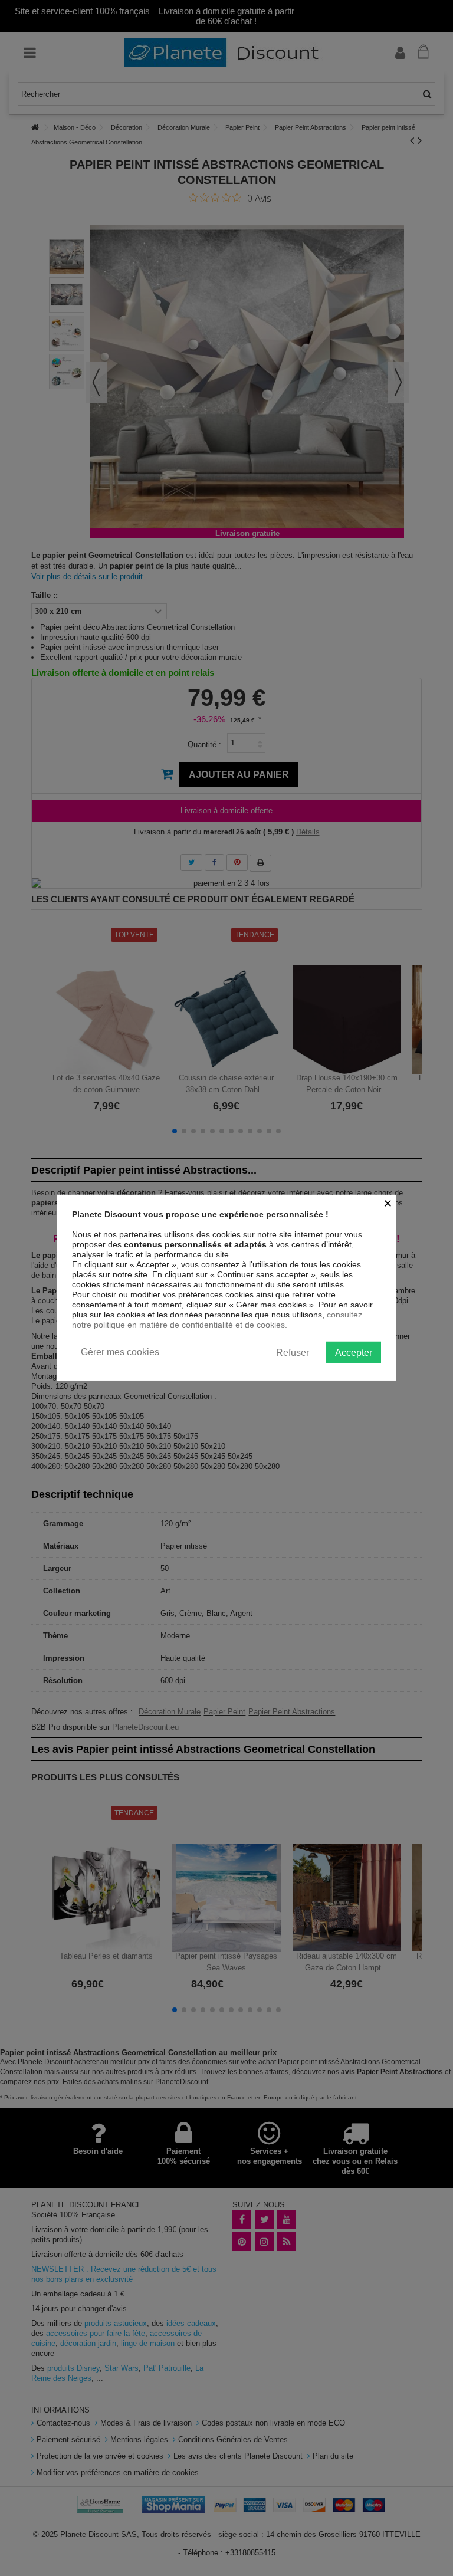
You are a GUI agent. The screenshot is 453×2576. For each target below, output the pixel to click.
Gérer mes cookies (120, 1352)
